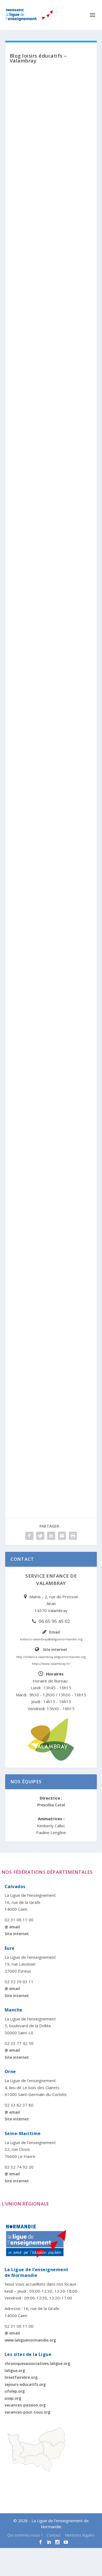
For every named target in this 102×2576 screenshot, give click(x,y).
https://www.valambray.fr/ (51, 1664)
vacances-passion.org (25, 2405)
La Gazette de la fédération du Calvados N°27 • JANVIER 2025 (48, 792)
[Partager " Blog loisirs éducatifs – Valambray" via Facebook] (29, 1536)
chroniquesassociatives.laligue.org (37, 2363)
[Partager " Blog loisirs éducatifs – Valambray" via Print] (73, 1536)
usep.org (13, 2398)
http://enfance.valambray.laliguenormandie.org (51, 1657)
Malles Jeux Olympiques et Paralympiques (46, 1103)
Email (55, 1632)
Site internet (55, 1649)
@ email (12, 1927)
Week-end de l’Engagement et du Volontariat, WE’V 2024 (50, 1417)
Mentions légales (80, 2535)
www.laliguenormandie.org (30, 2340)
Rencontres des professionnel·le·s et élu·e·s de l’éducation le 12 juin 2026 (50, 150)
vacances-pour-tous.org (27, 2412)
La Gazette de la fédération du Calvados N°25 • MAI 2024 (48, 1260)
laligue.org (15, 2370)
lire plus (27, 228)
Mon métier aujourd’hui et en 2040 (49, 310)
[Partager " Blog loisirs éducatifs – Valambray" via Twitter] (40, 1536)
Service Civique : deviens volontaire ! (44, 632)
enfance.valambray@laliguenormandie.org (51, 1639)
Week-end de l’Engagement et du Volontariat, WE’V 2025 (50, 468)
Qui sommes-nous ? (25, 2535)
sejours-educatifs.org (25, 2384)
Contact (54, 2535)
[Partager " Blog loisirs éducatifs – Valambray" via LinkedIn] (51, 1536)
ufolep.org (15, 2391)
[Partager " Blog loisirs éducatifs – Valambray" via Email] (62, 1536)
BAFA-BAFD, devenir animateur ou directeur (51, 946)
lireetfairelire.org (21, 2377)
